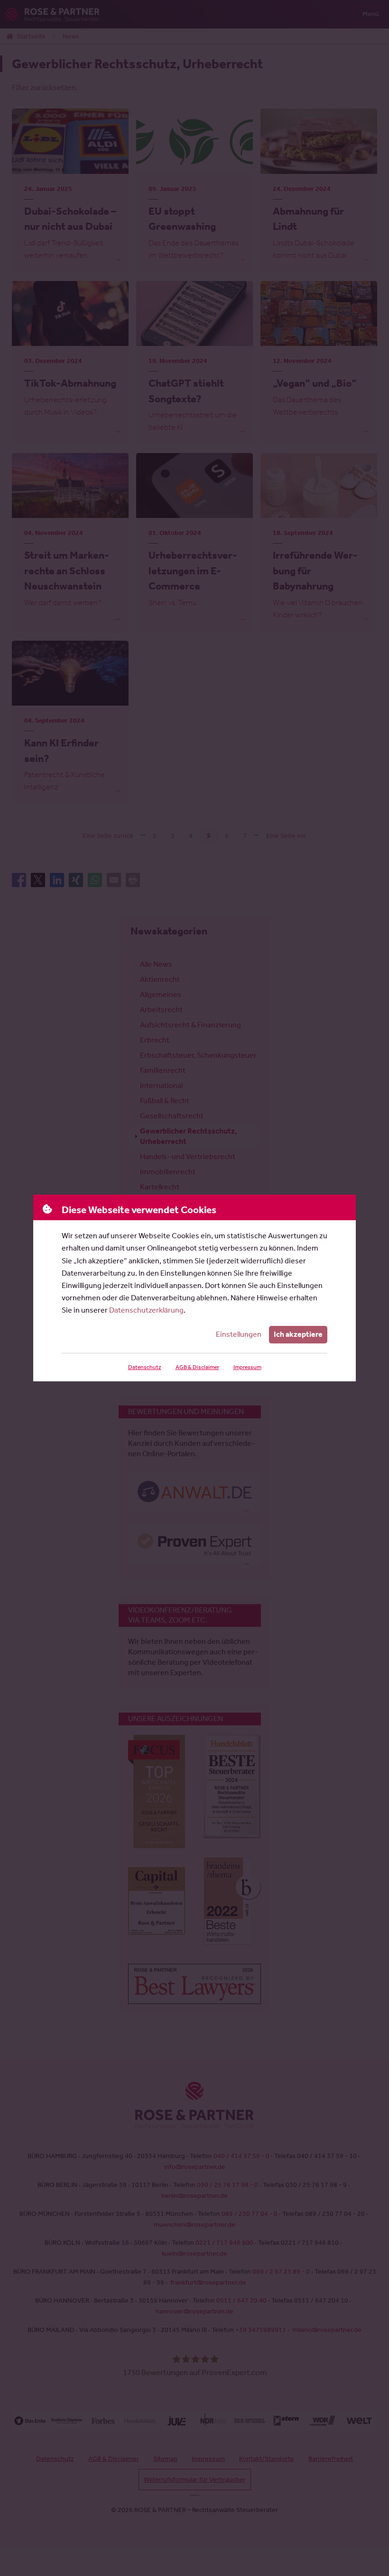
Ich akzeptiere (298, 1334)
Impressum (247, 1367)
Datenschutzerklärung (146, 1310)
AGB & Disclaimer (197, 1367)
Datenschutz (145, 1367)
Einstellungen (239, 1334)
